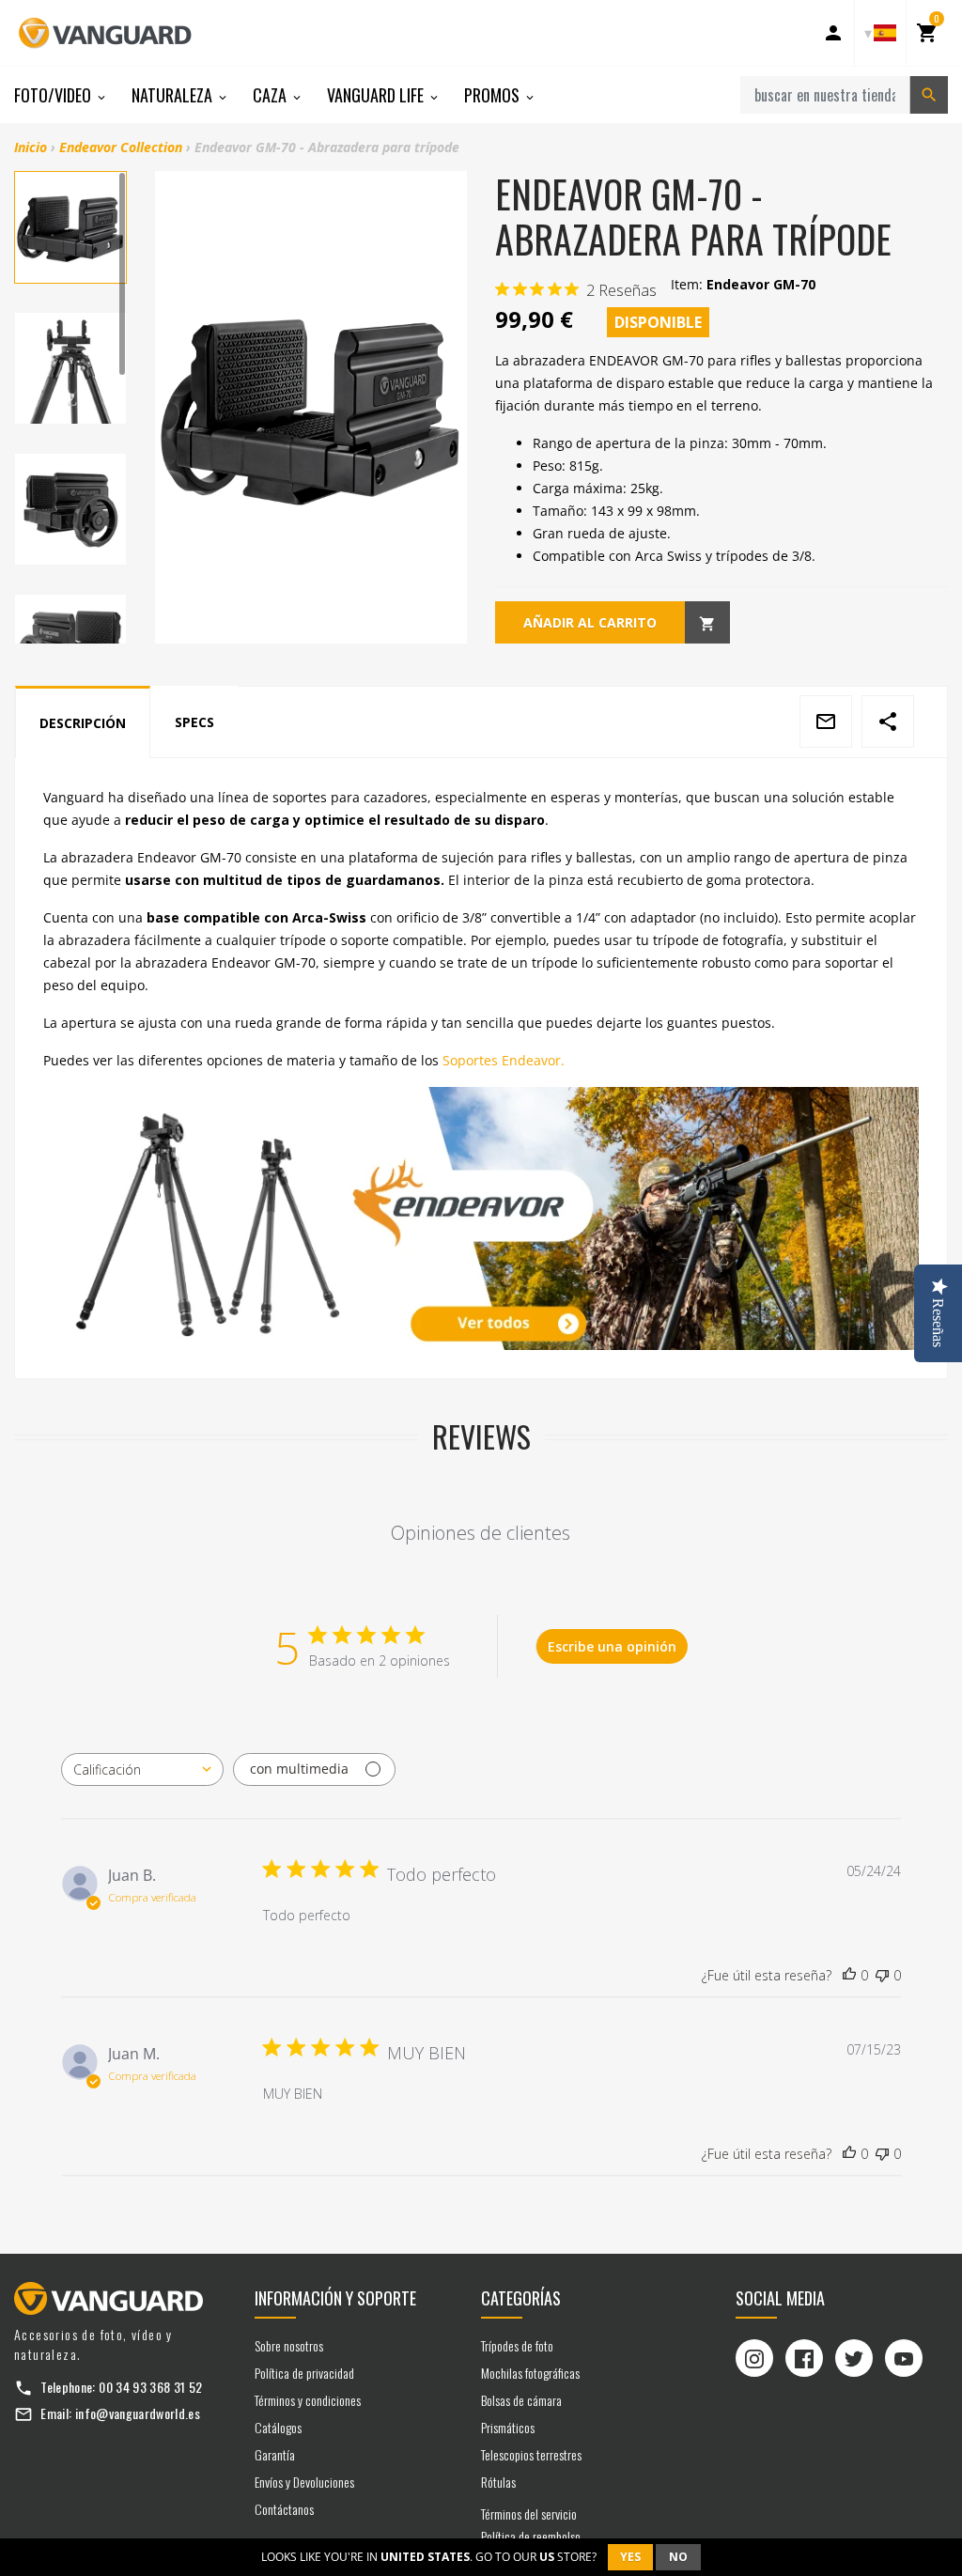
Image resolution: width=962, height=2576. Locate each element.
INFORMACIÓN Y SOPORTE (335, 2298)
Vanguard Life (377, 95)
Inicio (31, 147)
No (678, 2557)
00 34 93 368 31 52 (150, 2387)
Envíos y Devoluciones (304, 2482)
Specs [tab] (194, 722)
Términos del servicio (529, 2514)
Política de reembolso (531, 2536)
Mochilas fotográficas (530, 2373)
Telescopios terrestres (531, 2454)
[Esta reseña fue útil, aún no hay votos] (849, 1976)
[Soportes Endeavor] (481, 1218)
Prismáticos (508, 2427)
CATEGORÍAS (521, 2298)
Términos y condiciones (308, 2400)
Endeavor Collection (121, 147)
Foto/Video (54, 95)
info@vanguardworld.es (138, 2413)
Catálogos (278, 2427)
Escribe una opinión (612, 1646)
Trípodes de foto (517, 2345)
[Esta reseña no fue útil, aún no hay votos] (882, 1976)
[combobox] (142, 1769)
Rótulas (498, 2482)
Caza (272, 95)
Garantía (275, 2454)
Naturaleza (174, 95)
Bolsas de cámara (521, 2400)
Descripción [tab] (83, 723)
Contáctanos (284, 2509)
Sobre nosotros (289, 2345)
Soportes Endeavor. (504, 1060)
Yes (630, 2557)
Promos (494, 95)
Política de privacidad (304, 2373)
